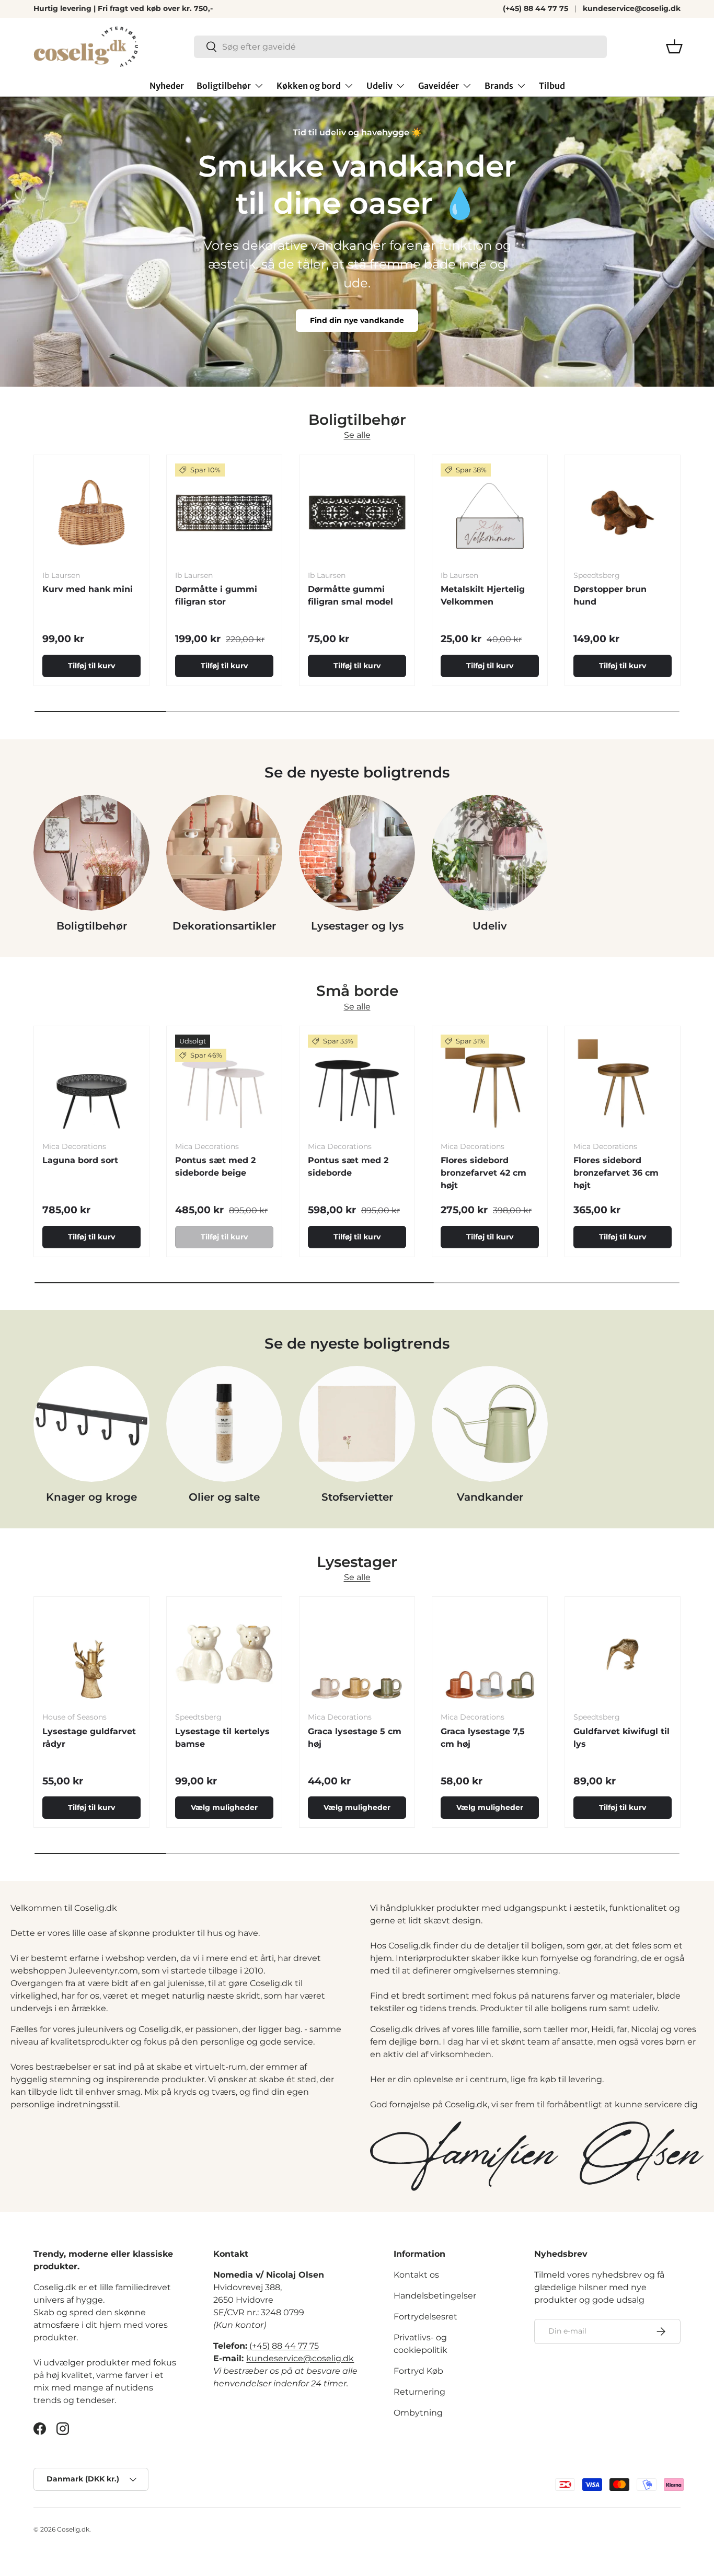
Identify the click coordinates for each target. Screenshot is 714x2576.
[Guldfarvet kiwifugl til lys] (623, 1654)
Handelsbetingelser (435, 2296)
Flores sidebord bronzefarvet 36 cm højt (616, 1173)
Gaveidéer (439, 86)
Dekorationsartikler (224, 926)
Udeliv (379, 86)
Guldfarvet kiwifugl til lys (621, 1738)
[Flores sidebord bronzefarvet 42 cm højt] (490, 1084)
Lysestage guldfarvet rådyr (89, 1738)
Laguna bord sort (80, 1160)
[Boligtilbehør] (91, 853)
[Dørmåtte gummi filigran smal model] (357, 513)
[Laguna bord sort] (91, 1084)
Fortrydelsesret (425, 2317)
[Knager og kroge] (91, 1424)
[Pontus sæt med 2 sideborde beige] (224, 1084)
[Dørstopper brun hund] (623, 513)
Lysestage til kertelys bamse (222, 1738)
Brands (499, 86)
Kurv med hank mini (88, 589)
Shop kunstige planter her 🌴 (357, 336)
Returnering (419, 2392)
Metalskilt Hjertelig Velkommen (483, 595)
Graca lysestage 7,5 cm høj (483, 1738)
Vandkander (490, 1497)
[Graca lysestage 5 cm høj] (357, 1654)
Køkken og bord (309, 86)
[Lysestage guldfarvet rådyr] (91, 1654)
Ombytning (418, 2413)
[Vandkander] (490, 1424)
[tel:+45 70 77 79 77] (248, 2346)
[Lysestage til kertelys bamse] (224, 1654)
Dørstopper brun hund (610, 595)
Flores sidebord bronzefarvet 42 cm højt (483, 1173)
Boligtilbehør (224, 86)
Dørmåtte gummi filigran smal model (350, 595)
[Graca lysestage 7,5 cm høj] (490, 1654)
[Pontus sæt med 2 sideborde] (357, 1084)
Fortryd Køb (418, 2371)
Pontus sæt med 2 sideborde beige (215, 1167)
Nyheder (167, 86)
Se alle (357, 436)
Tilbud (552, 86)
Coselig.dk (73, 2529)
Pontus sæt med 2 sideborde (348, 1167)
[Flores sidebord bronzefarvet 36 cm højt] (623, 1084)
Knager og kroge (91, 1497)
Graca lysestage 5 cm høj (355, 1738)
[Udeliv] (490, 853)
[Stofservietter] (357, 1424)
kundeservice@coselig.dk (632, 8)
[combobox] (401, 47)
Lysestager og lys (357, 926)
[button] (674, 47)
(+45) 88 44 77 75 (535, 8)
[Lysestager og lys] (357, 853)
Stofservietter (357, 1497)
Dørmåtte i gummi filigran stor (216, 595)
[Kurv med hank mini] (91, 513)
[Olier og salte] (224, 1424)
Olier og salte (224, 1497)
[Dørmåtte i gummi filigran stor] (224, 513)
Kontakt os (416, 2275)
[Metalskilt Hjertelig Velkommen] (490, 513)
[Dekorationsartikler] (224, 853)
